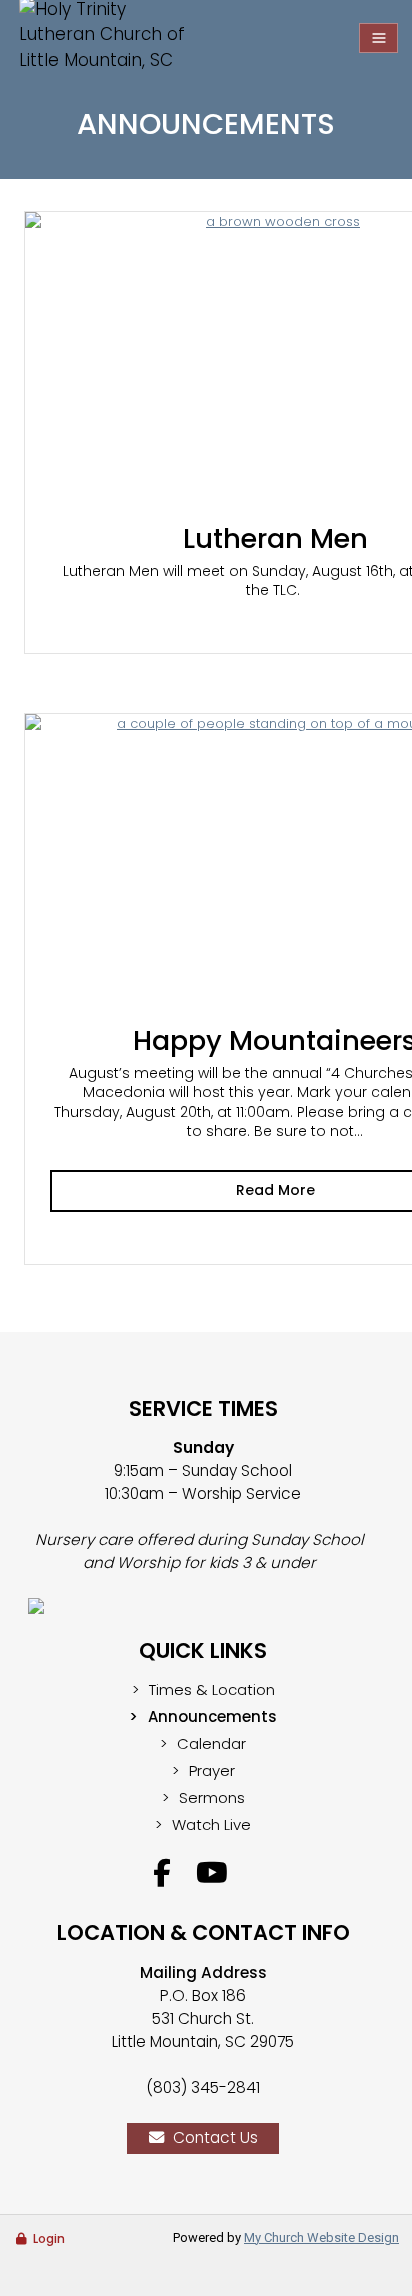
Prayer (212, 1770)
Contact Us (215, 2137)
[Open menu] (378, 38)
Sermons (212, 1797)
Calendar (211, 1743)
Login (49, 2238)
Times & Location (212, 1689)
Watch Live (211, 1824)
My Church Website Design (321, 2237)
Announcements (212, 1716)
